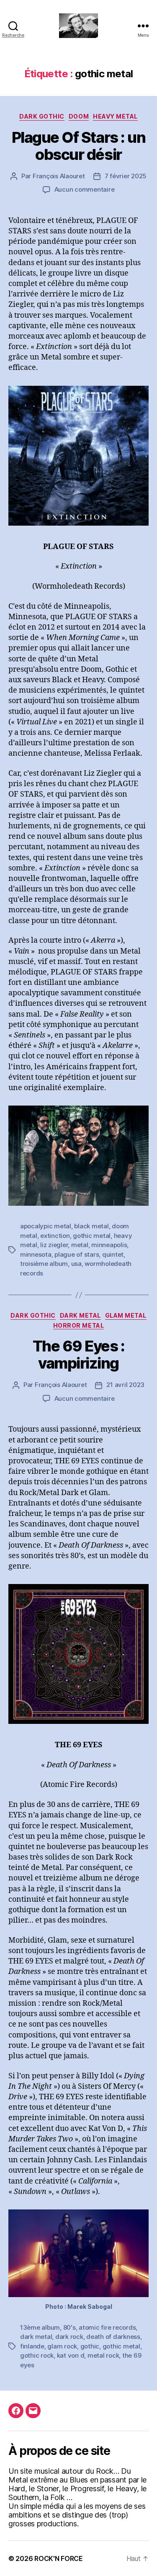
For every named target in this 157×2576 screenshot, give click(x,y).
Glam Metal (126, 1315)
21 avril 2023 (125, 1385)
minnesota (36, 1254)
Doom (79, 116)
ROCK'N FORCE (59, 2558)
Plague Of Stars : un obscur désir (78, 146)
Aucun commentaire (85, 189)
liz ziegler (54, 1245)
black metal (91, 1226)
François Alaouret (59, 176)
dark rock (69, 2337)
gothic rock (37, 2355)
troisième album (44, 1264)
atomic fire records (107, 2327)
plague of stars (77, 1254)
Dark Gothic (42, 116)
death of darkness (113, 2337)
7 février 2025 (126, 176)
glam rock (62, 2346)
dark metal (36, 2337)
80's (69, 2327)
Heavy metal (115, 116)
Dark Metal (80, 1315)
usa (76, 1264)
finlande (32, 2346)
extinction (55, 1236)
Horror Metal (78, 1325)
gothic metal (92, 1236)
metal (80, 1245)
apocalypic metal (46, 1226)
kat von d (71, 2355)
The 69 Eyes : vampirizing (79, 1355)
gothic (90, 2346)
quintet (113, 1254)
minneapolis (109, 1245)
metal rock (103, 2355)
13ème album (40, 2327)
